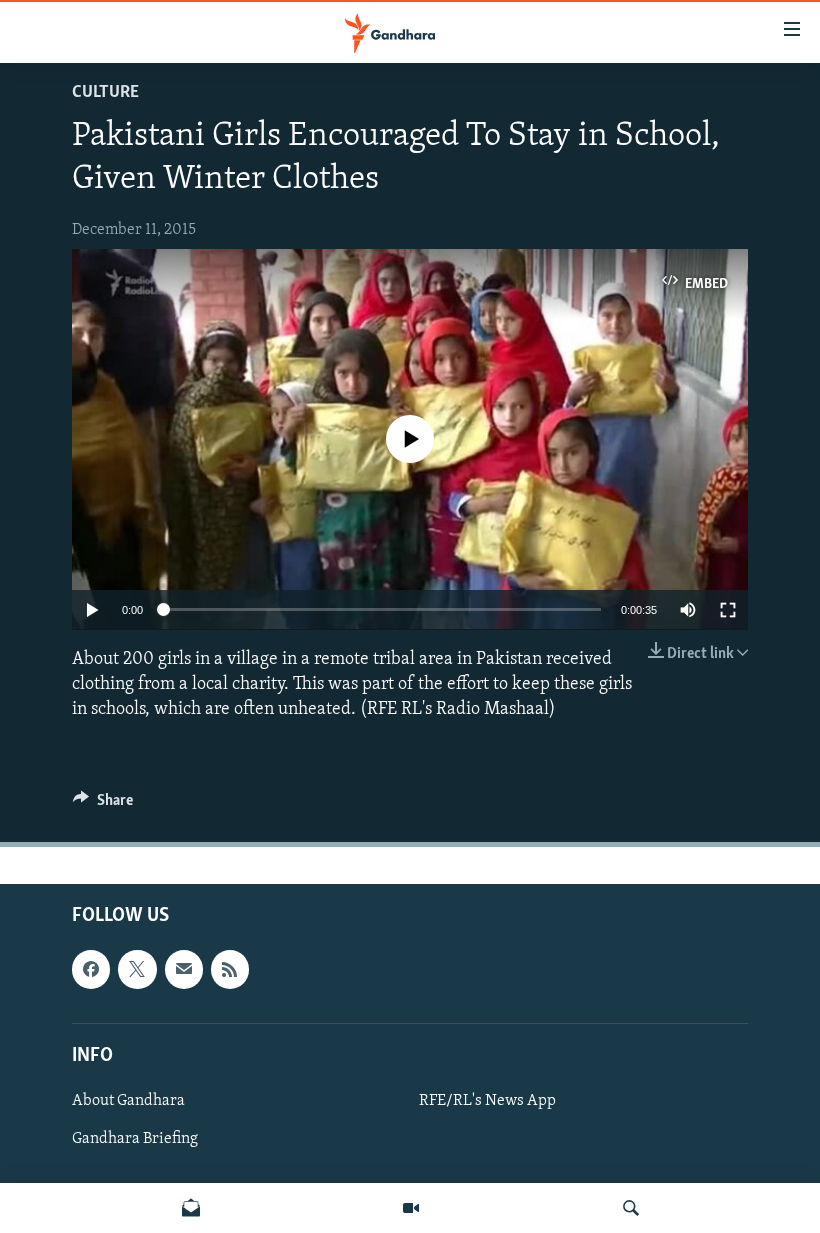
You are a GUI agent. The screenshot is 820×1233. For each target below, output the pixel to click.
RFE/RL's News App (487, 1101)
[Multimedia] (411, 1208)
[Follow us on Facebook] (91, 970)
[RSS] (230, 970)
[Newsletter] (191, 1208)
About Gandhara (128, 1101)
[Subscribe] (184, 970)
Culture (105, 93)
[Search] (631, 1208)
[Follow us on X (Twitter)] (137, 970)
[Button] (103, 805)
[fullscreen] (728, 610)
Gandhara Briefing (135, 1139)
